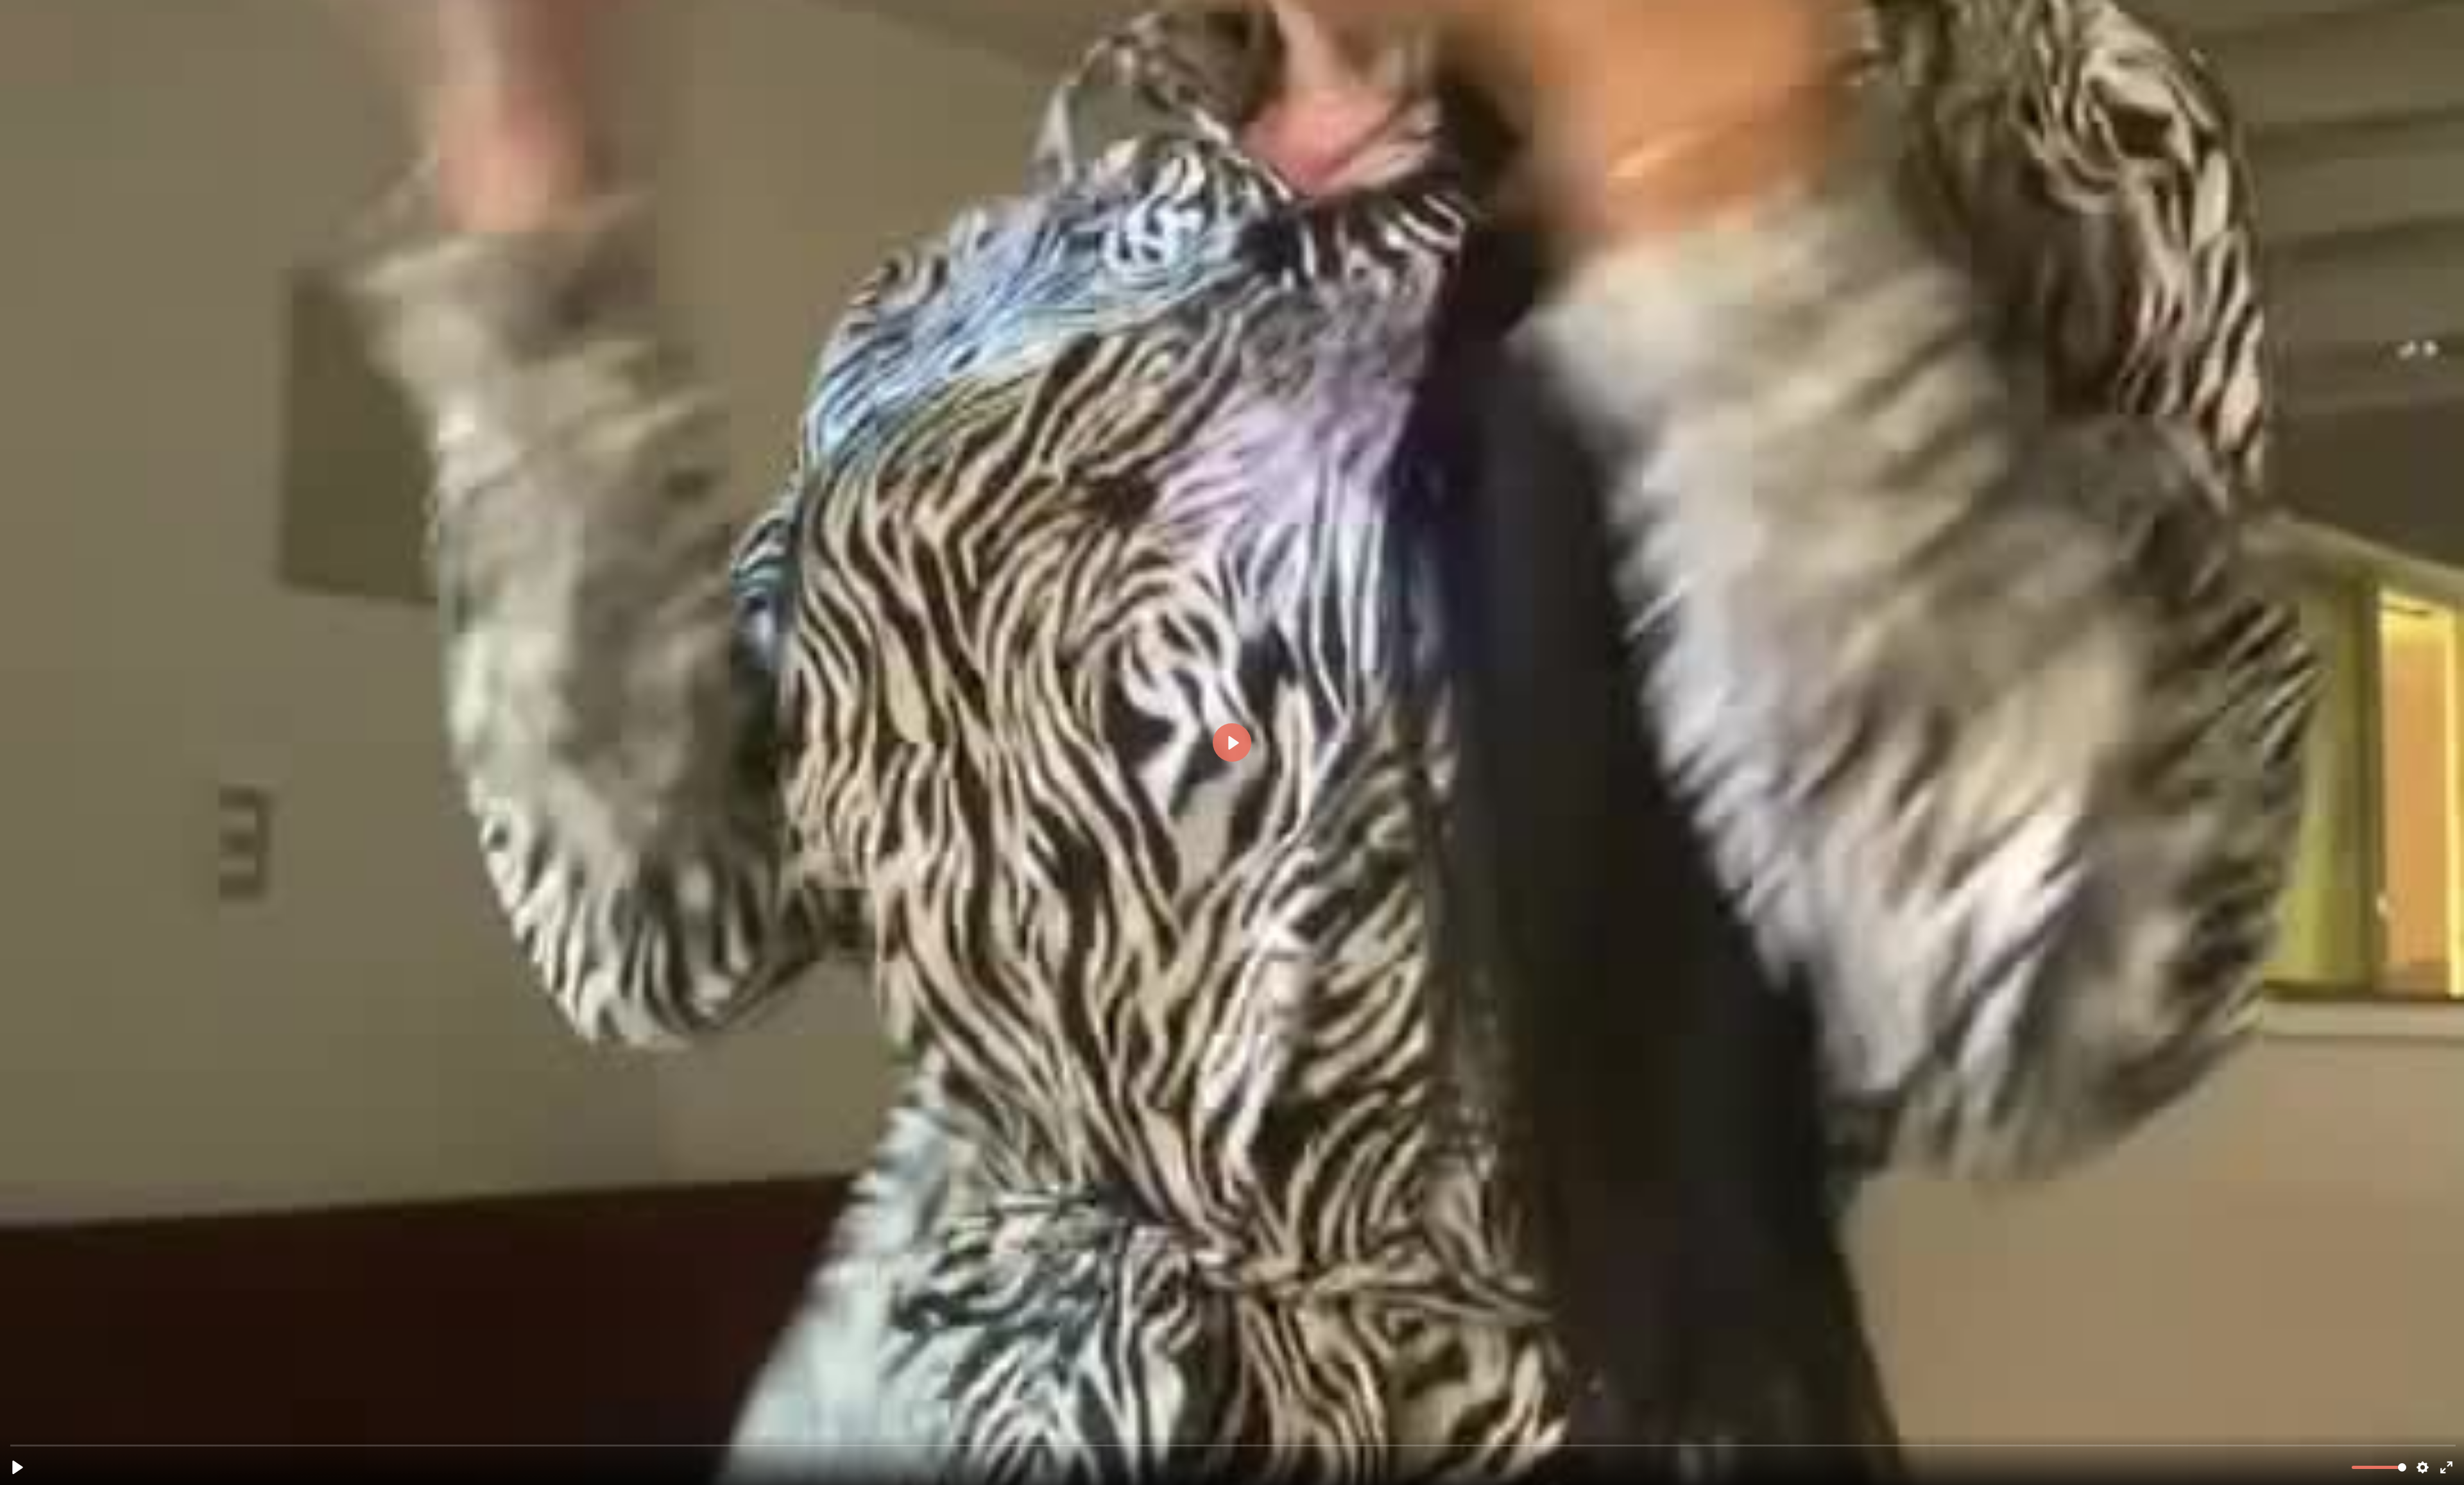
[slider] (1233, 1445)
